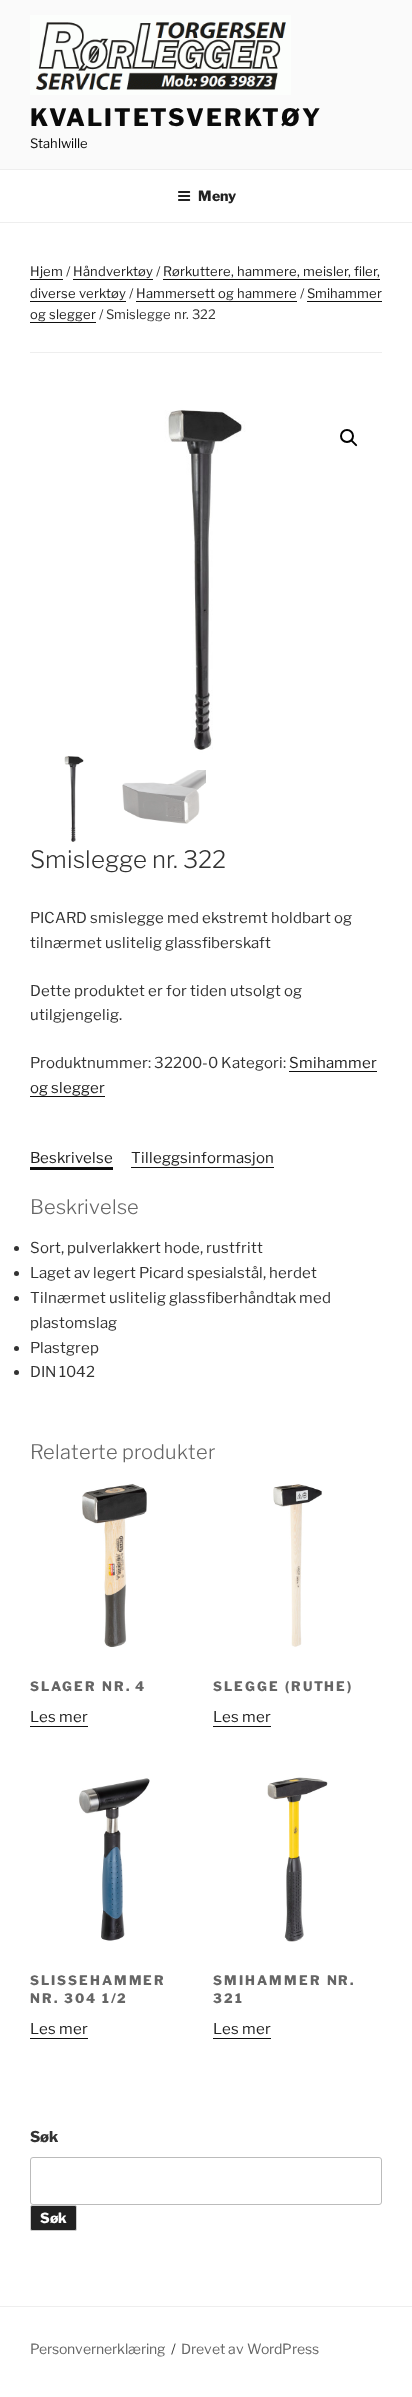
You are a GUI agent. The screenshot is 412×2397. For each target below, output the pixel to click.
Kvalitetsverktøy (176, 117)
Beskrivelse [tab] (71, 1158)
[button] (349, 438)
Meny (217, 195)
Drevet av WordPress (250, 2348)
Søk (44, 2137)
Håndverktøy (113, 271)
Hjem (46, 271)
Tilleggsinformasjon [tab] (202, 1158)
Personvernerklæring (97, 2348)
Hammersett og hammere (216, 293)
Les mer (59, 1717)
